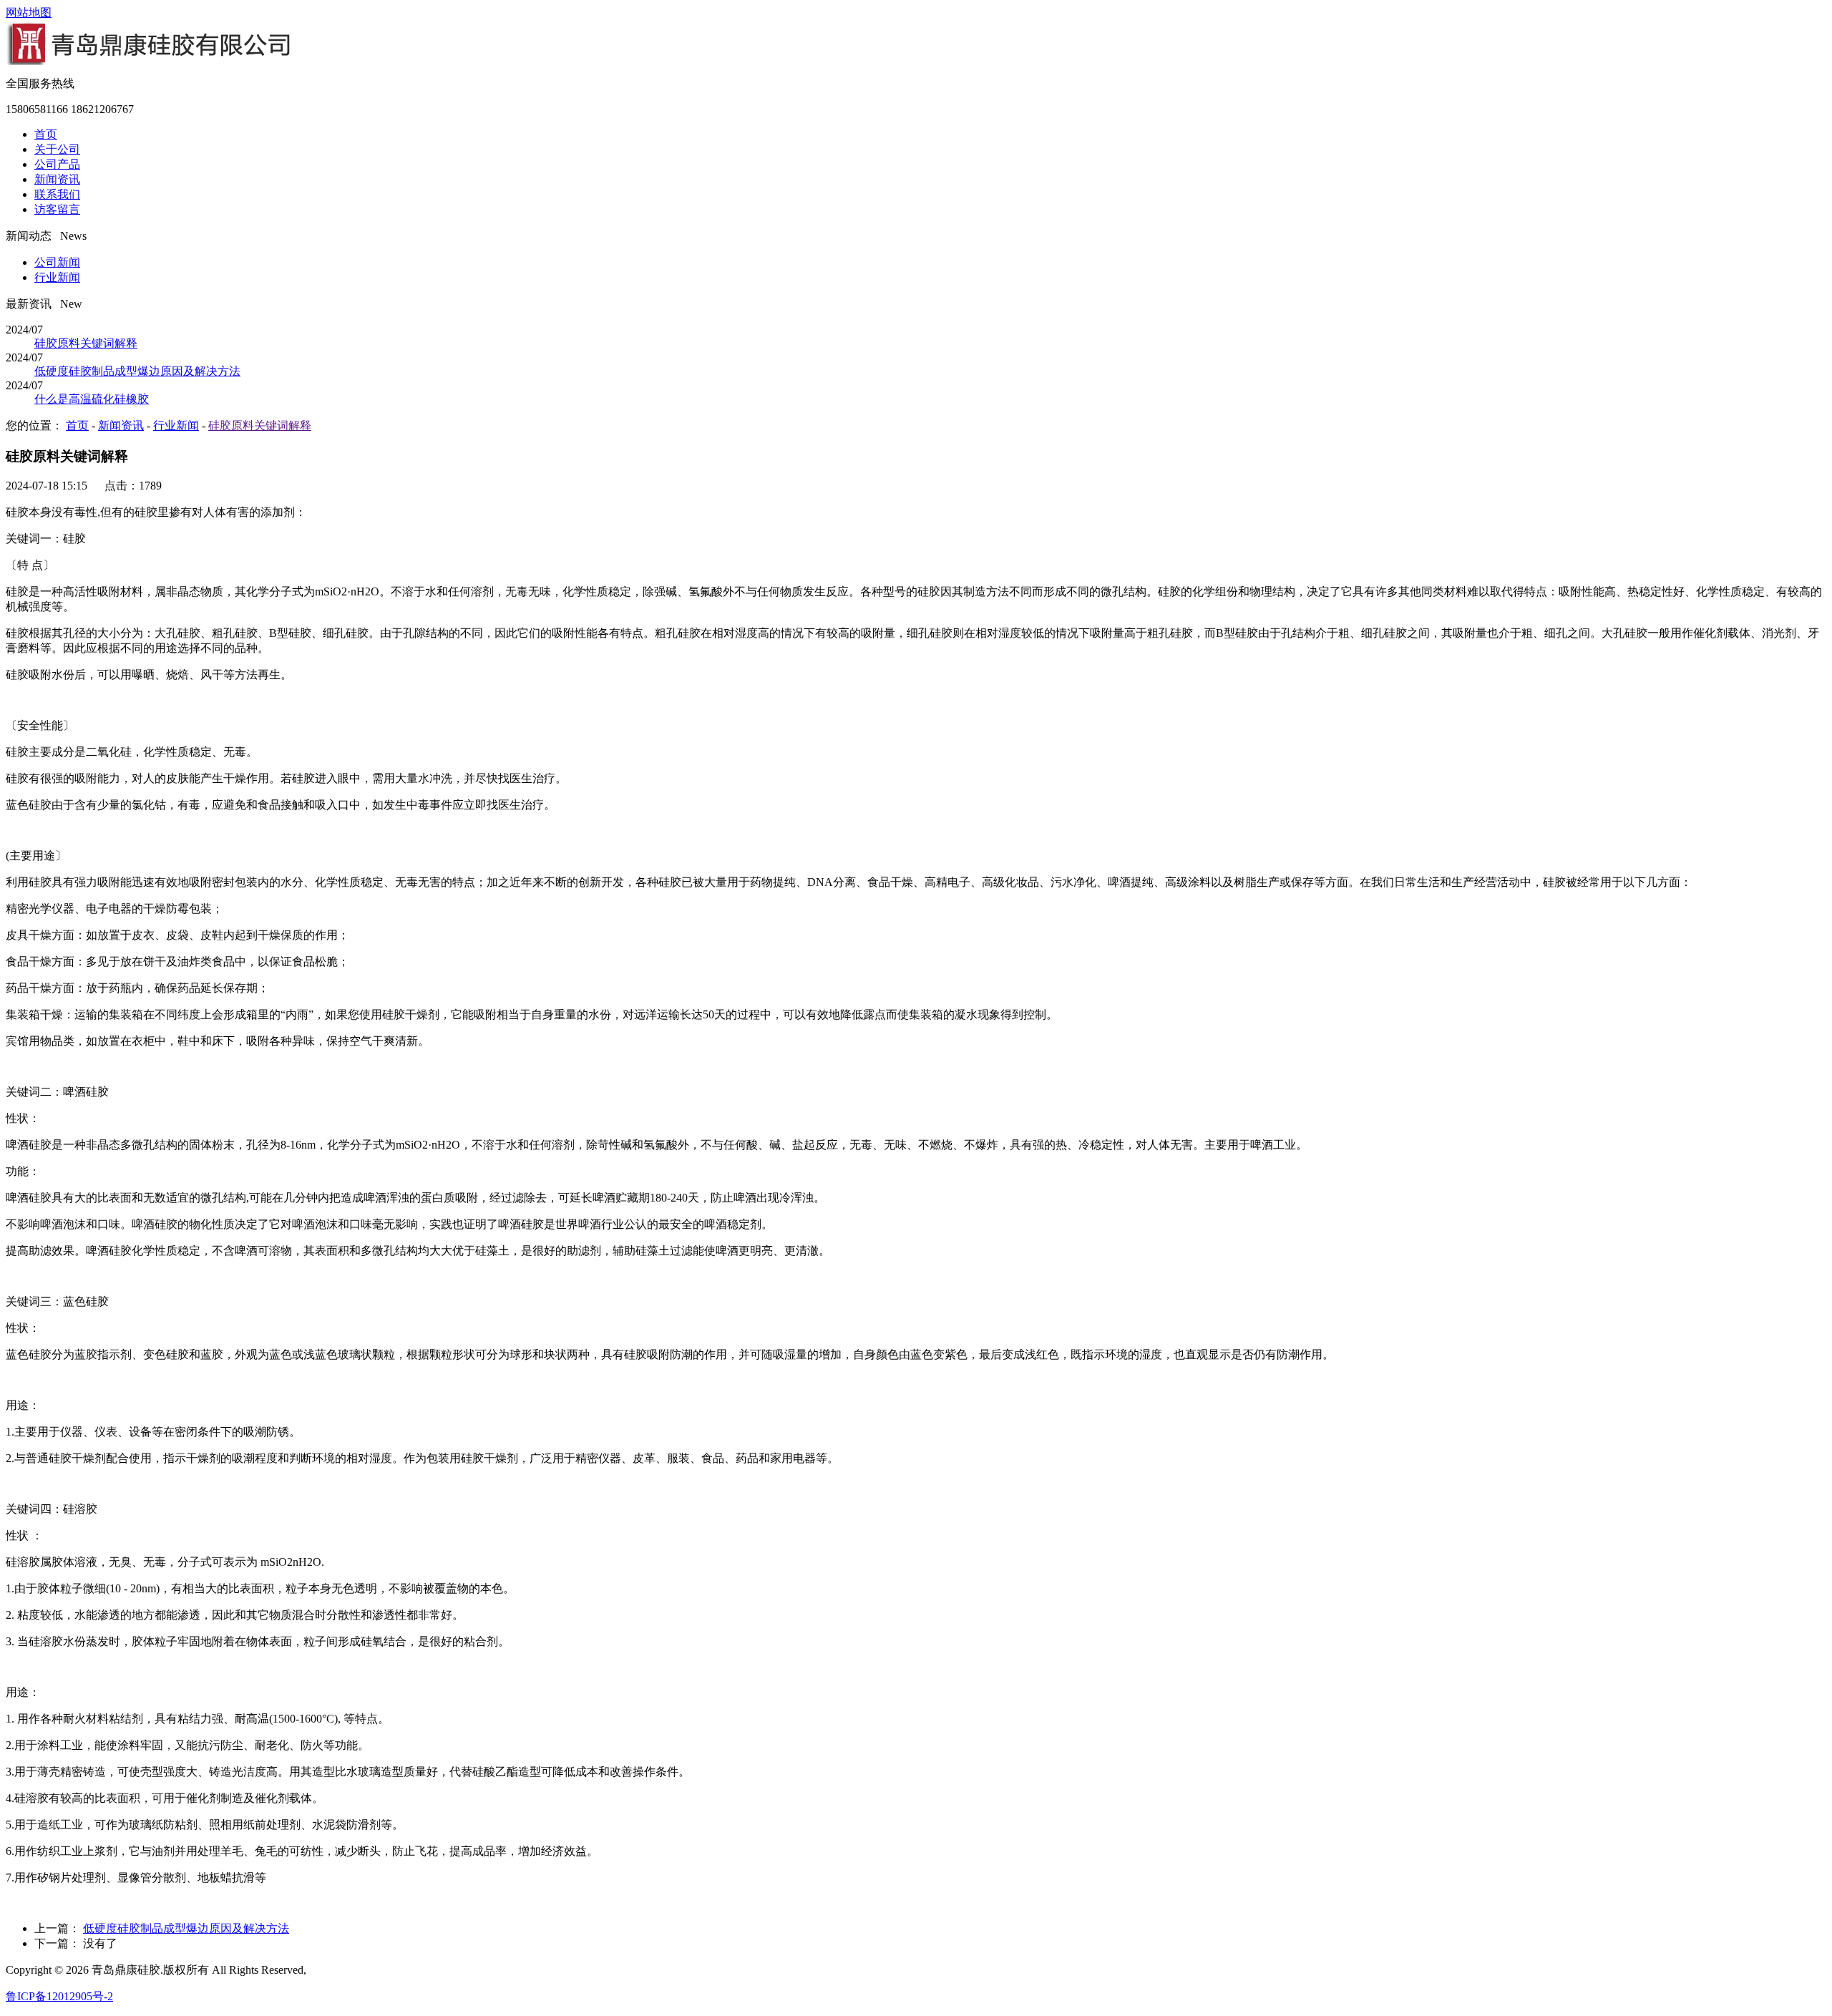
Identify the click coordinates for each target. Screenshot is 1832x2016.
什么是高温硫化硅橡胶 (92, 399)
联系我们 (57, 194)
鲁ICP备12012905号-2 (59, 1996)
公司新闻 (57, 262)
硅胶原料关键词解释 (86, 343)
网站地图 (29, 13)
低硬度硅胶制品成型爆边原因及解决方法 (137, 371)
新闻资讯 (57, 179)
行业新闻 (57, 277)
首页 (46, 134)
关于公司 (57, 149)
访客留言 (57, 209)
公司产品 (57, 164)
